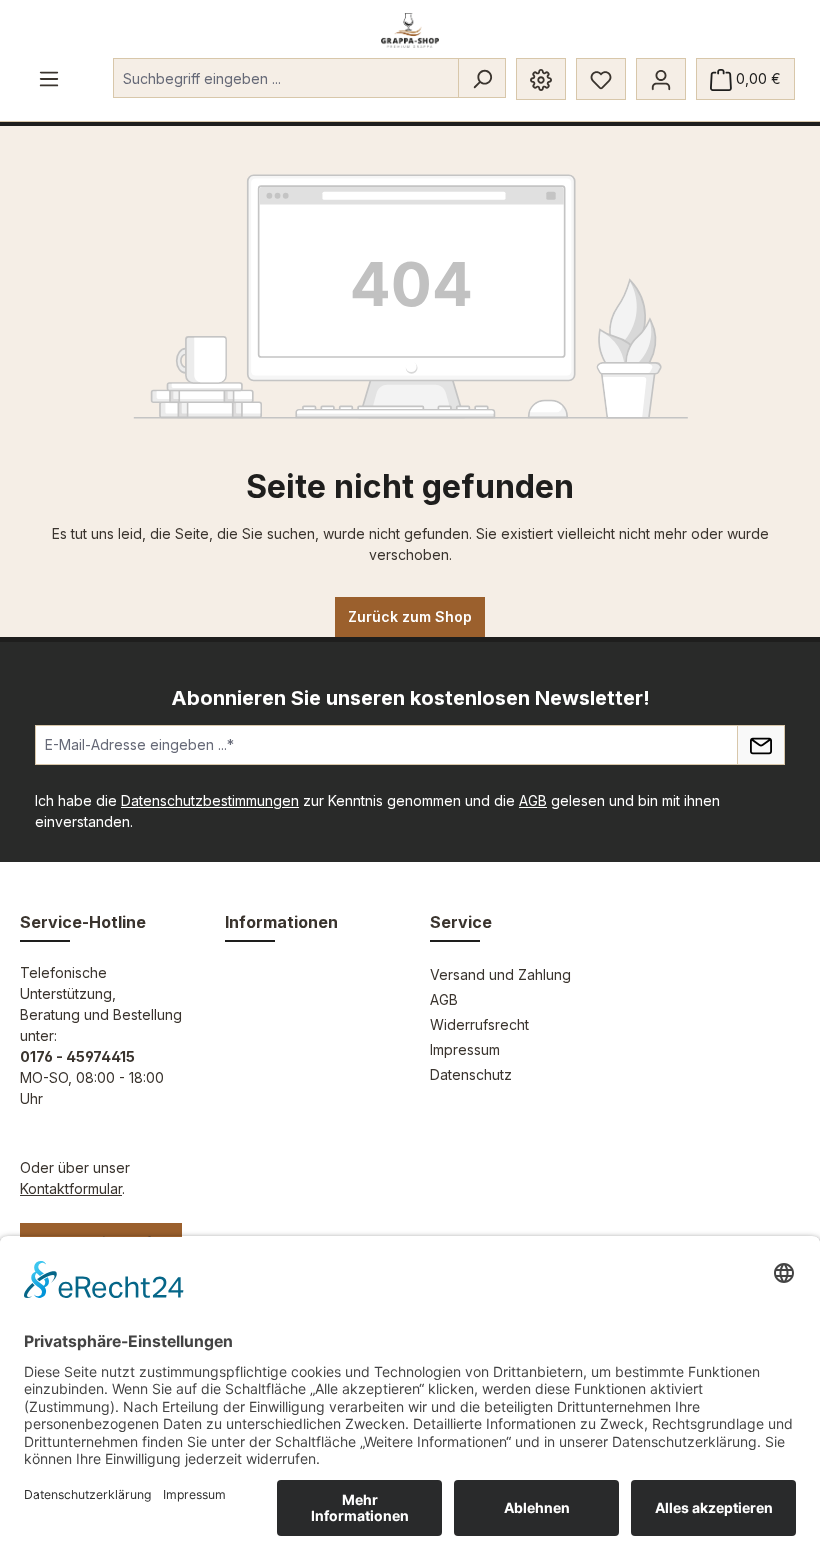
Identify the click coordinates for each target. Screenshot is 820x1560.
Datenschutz (471, 1074)
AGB (533, 800)
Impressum (465, 1049)
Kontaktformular (71, 1188)
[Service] (541, 79)
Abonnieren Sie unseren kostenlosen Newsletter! (410, 698)
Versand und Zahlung (500, 974)
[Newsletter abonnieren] (761, 745)
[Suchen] (482, 78)
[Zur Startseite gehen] (410, 30)
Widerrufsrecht (479, 1024)
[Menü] (49, 78)
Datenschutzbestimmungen (210, 800)
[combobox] (286, 78)
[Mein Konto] (661, 79)
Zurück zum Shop (410, 616)
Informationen (281, 922)
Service (461, 922)
